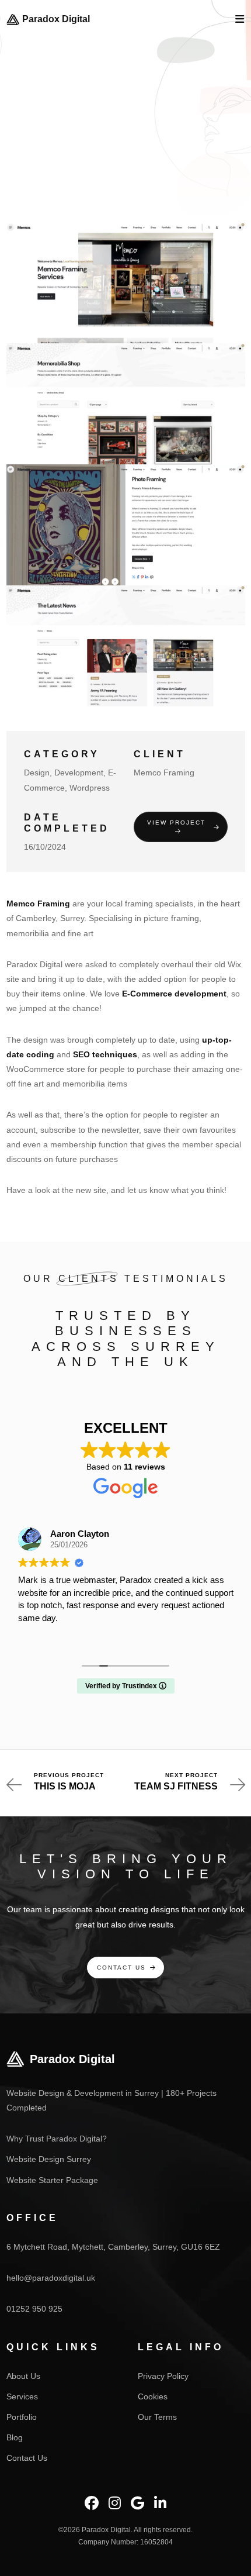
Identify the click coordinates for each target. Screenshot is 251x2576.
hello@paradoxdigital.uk (51, 2278)
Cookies (153, 2396)
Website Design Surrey (49, 2159)
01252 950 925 (34, 2309)
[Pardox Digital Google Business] (137, 2503)
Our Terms (157, 2417)
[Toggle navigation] (240, 20)
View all (122, 170)
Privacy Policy (163, 2376)
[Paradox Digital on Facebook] (92, 2503)
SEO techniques (105, 1054)
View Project (176, 823)
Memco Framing (38, 904)
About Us (23, 2376)
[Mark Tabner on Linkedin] (160, 2503)
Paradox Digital (56, 19)
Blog (15, 2437)
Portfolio (22, 2417)
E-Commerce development (174, 994)
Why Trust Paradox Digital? (57, 2139)
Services (22, 2396)
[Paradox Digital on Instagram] (115, 2503)
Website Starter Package (52, 2180)
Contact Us (121, 1968)
